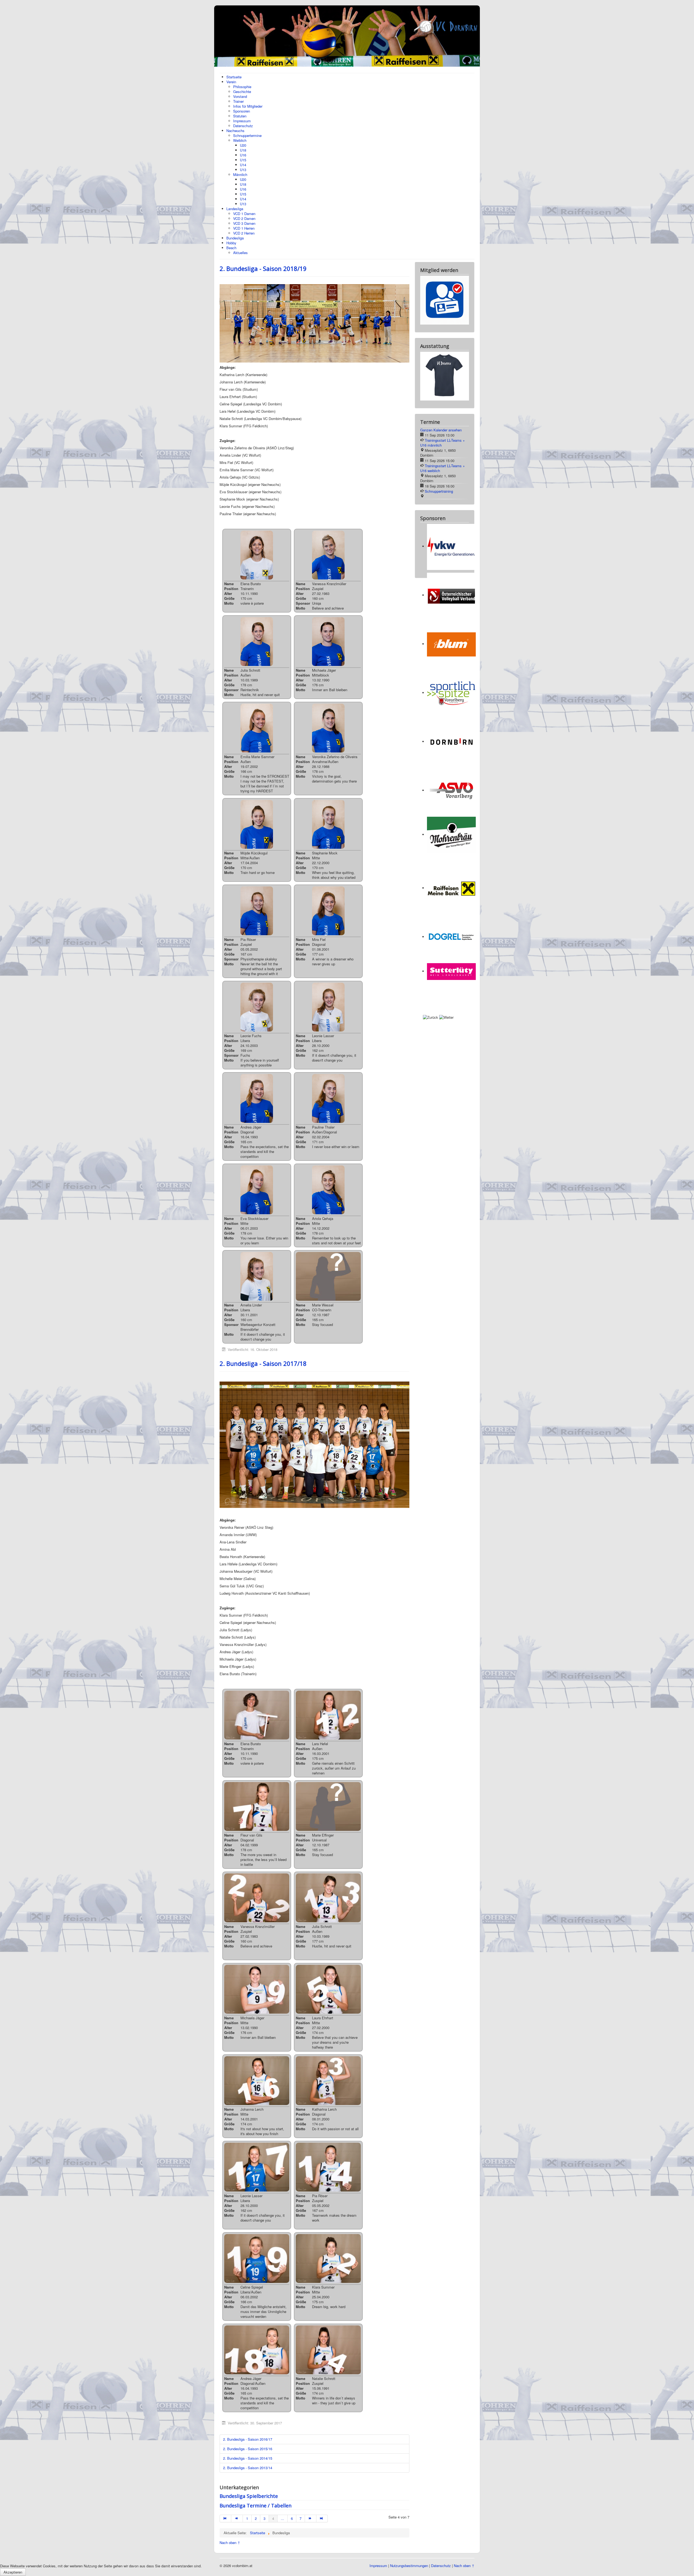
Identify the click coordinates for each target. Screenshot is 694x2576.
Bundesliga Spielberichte (249, 2496)
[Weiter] (311, 2519)
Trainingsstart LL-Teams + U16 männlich (443, 399)
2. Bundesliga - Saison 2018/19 (263, 268)
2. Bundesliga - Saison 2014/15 (248, 2458)
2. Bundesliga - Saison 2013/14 (248, 2468)
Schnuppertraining (439, 447)
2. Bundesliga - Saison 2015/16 (248, 2449)
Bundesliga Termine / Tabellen (256, 2505)
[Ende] (322, 2519)
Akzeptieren (13, 2572)
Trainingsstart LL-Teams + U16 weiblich (443, 424)
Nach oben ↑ (230, 2543)
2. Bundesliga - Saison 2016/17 (248, 2439)
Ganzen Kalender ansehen (441, 386)
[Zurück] (237, 2519)
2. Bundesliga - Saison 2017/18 (263, 1363)
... (282, 2518)
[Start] (225, 2519)
